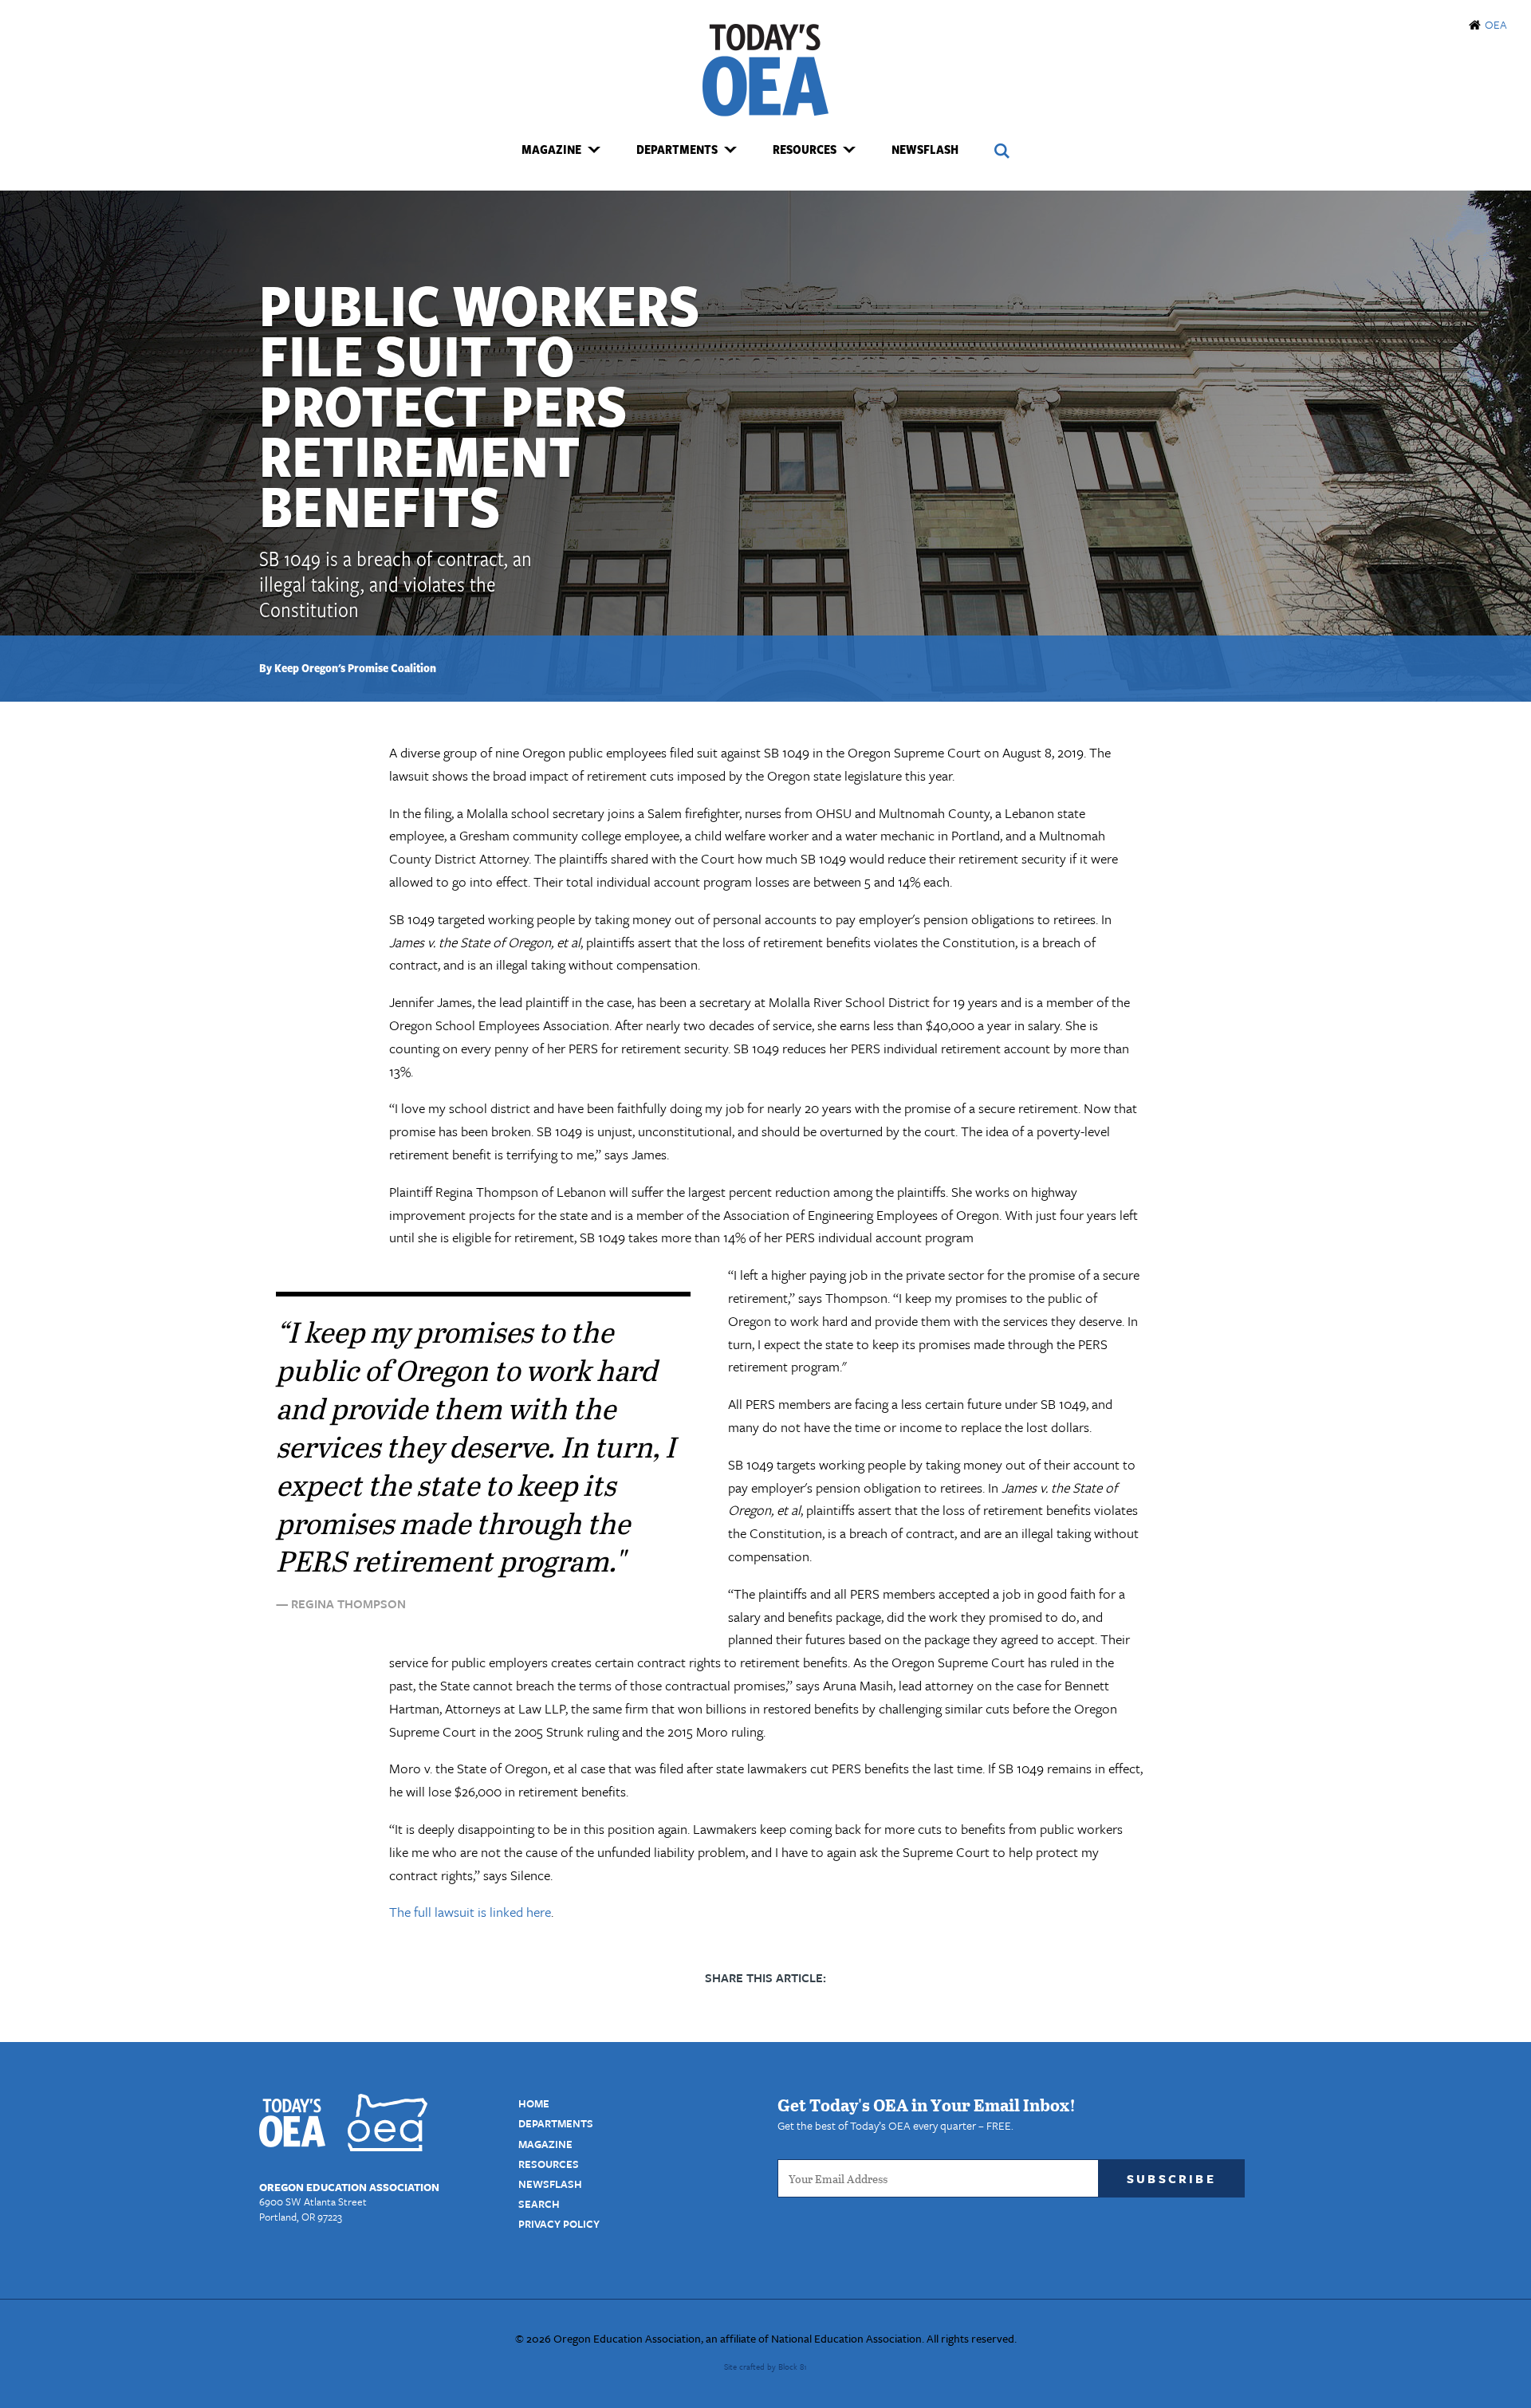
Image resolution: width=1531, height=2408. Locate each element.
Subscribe (1171, 2178)
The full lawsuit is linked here (470, 1912)
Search (539, 2204)
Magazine (545, 2144)
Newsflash (925, 149)
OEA (1496, 24)
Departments (556, 2123)
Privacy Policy (559, 2224)
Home (534, 2103)
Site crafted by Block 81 (765, 2367)
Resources (549, 2164)
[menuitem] (561, 150)
